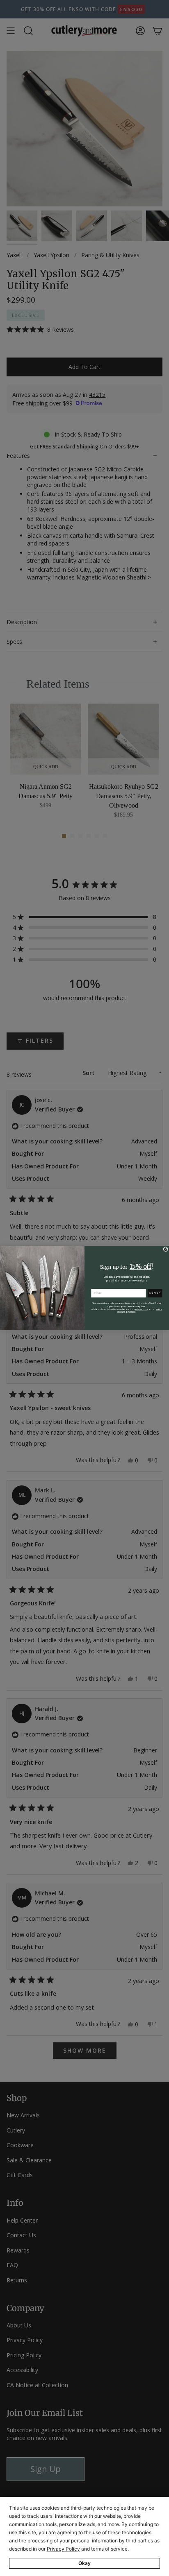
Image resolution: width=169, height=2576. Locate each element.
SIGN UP (155, 1293)
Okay (84, 2563)
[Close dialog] (166, 1249)
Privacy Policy (63, 2549)
